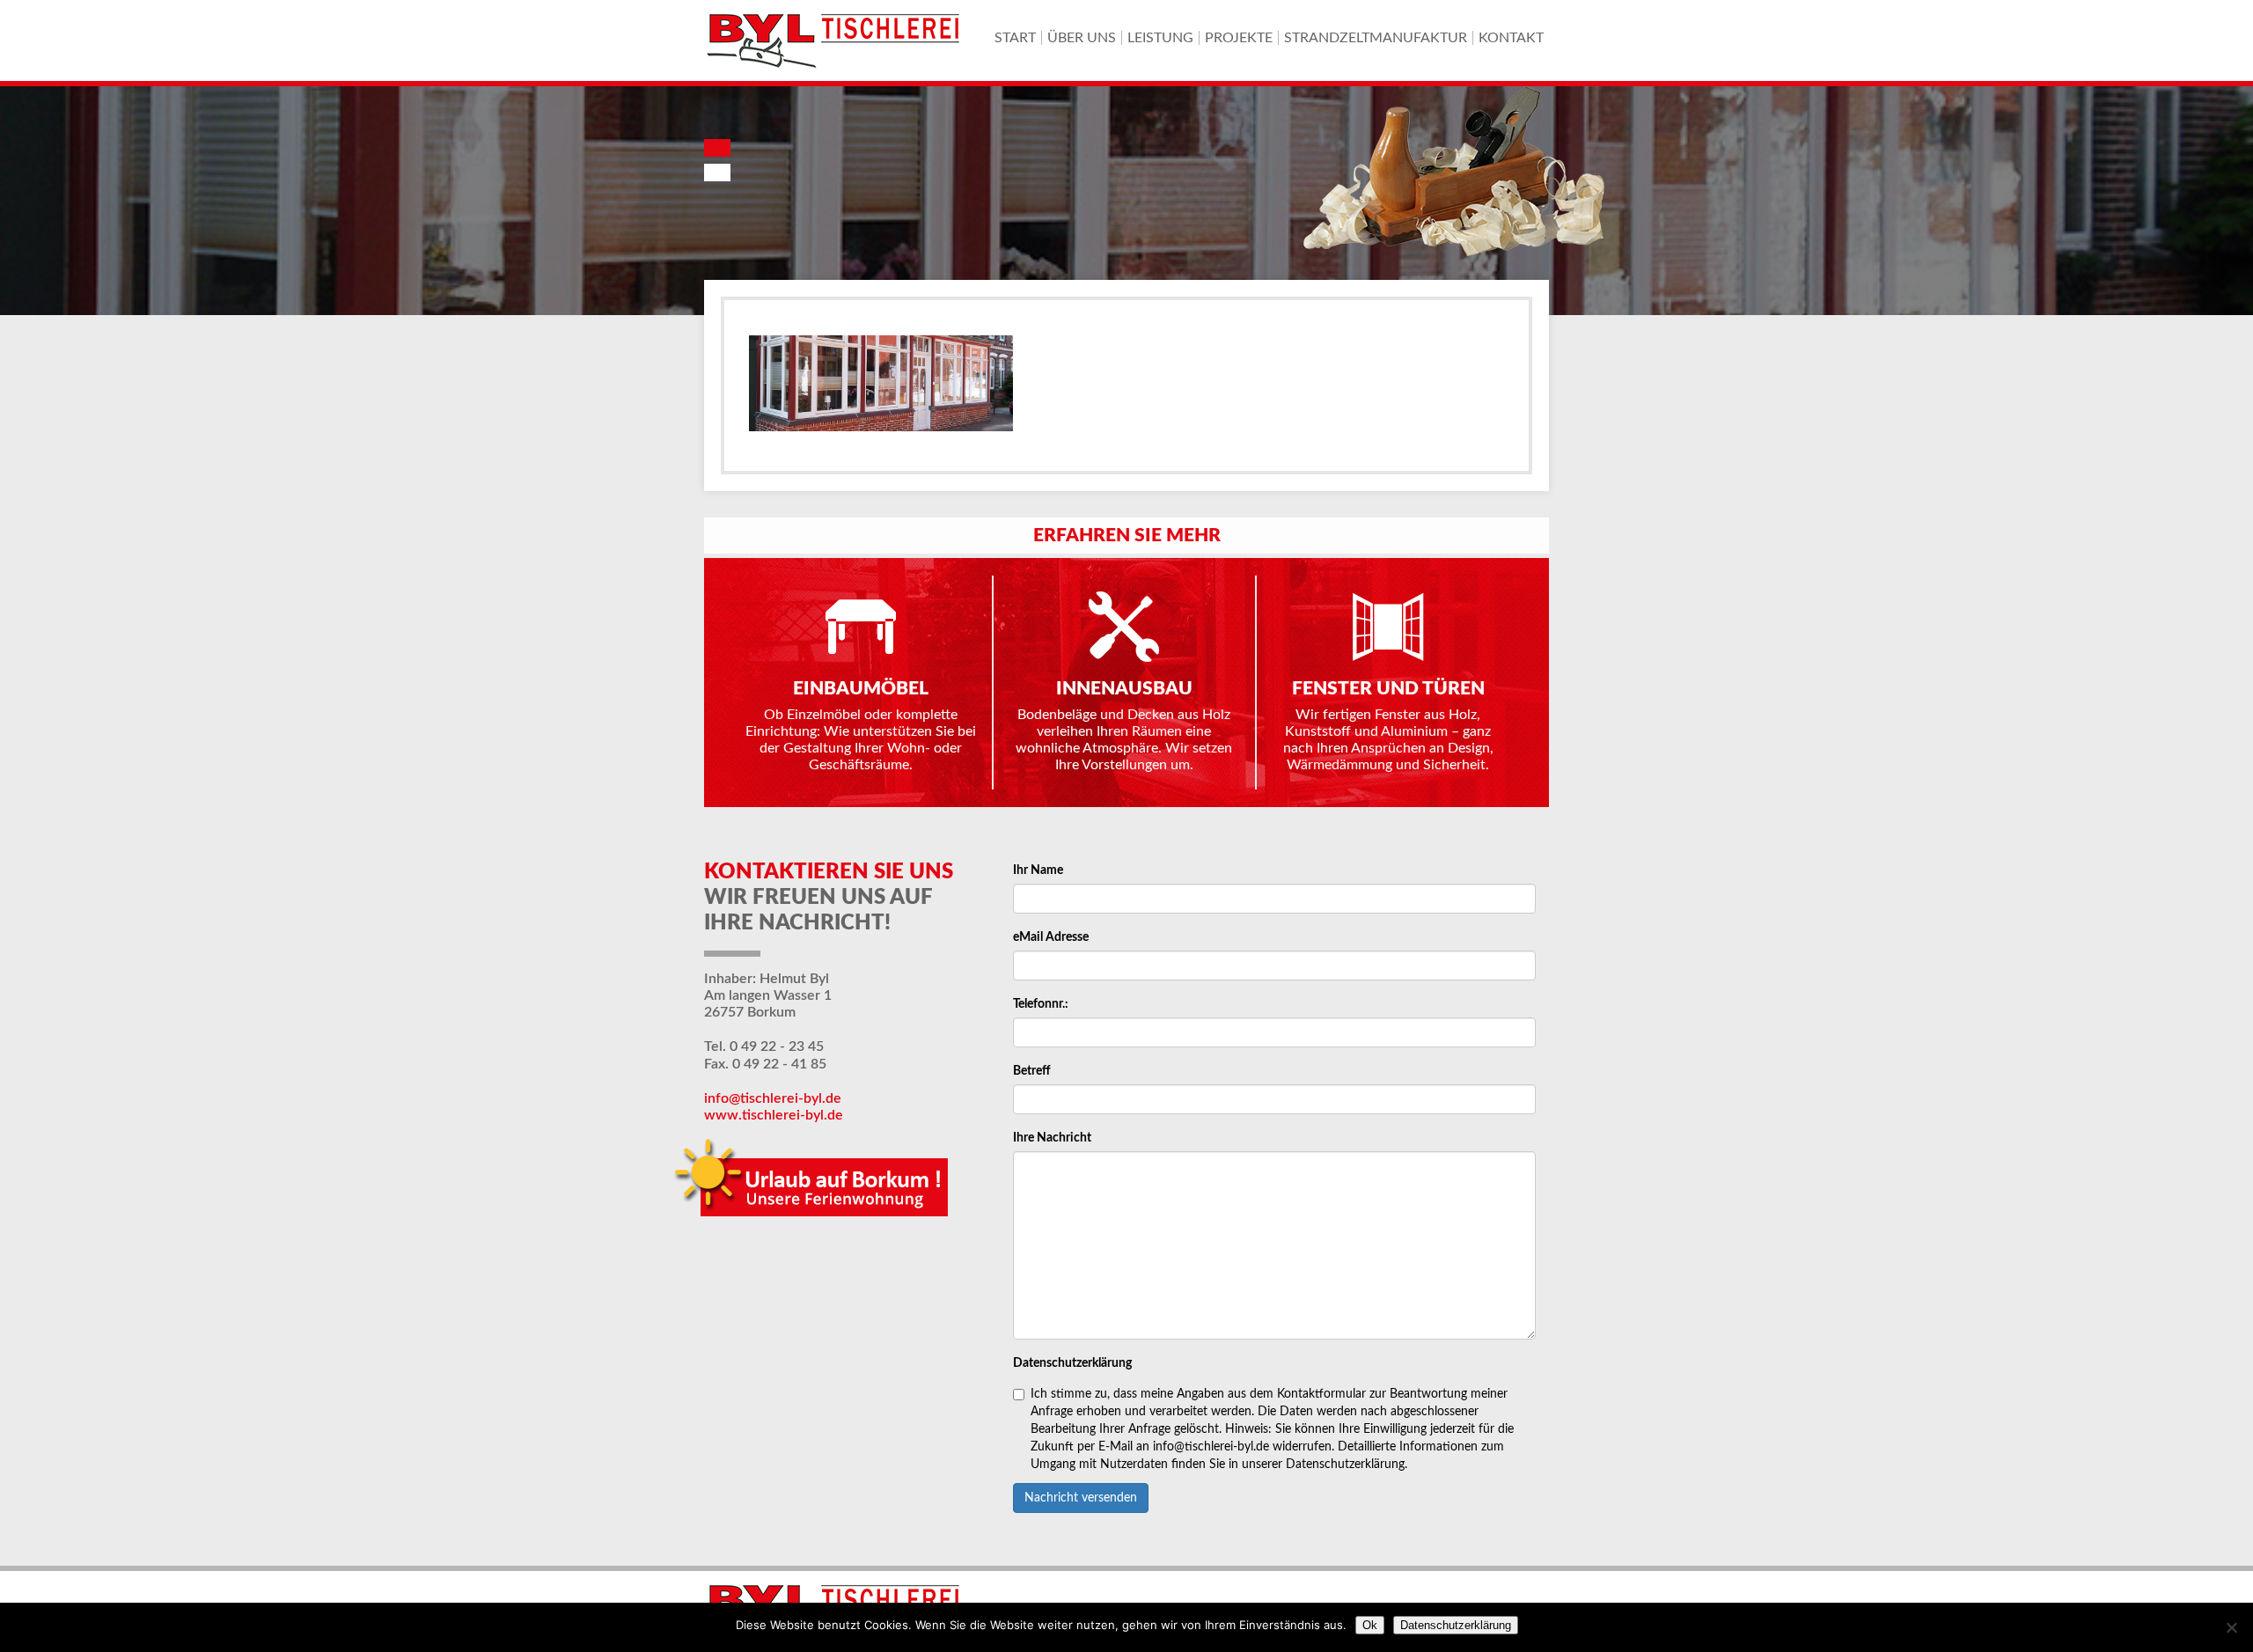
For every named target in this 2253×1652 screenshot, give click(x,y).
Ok (1370, 1625)
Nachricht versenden (1081, 1498)
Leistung (1160, 38)
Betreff (1032, 1071)
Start (1015, 38)
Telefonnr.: (1041, 1004)
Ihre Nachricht (1052, 1138)
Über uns (1082, 38)
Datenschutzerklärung (1072, 1363)
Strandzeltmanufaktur (1376, 38)
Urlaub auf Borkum (815, 1182)
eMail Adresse (1051, 937)
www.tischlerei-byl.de (774, 1115)
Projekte (1239, 38)
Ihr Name (1038, 870)
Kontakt (1511, 38)
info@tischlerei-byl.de (773, 1098)
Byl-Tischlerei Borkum (836, 40)
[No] (2231, 1627)
